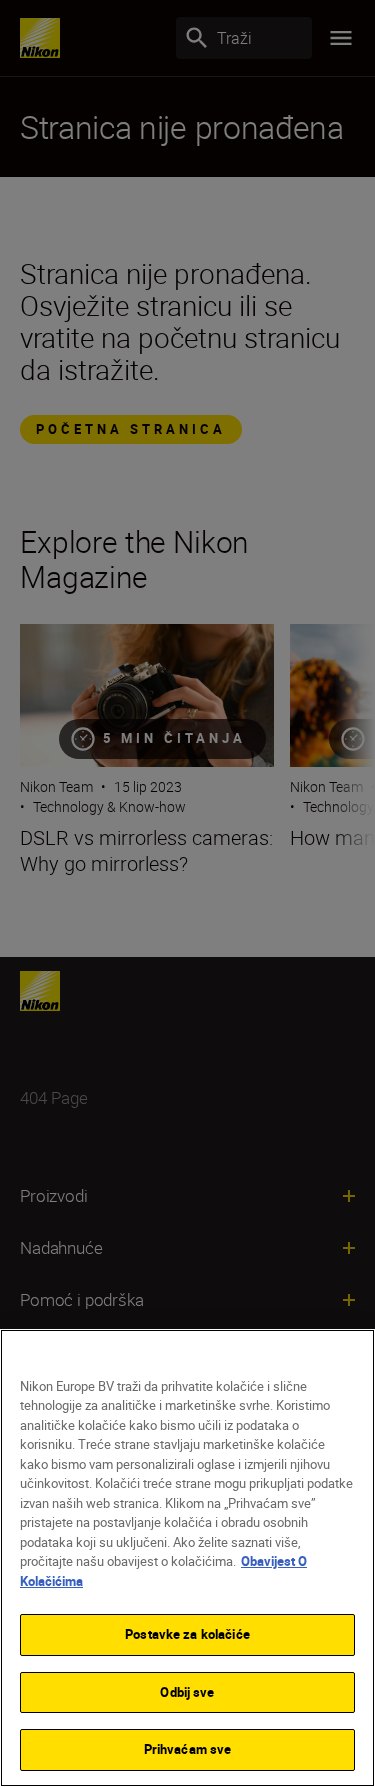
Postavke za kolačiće (187, 1634)
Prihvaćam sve (188, 1749)
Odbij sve (187, 1692)
